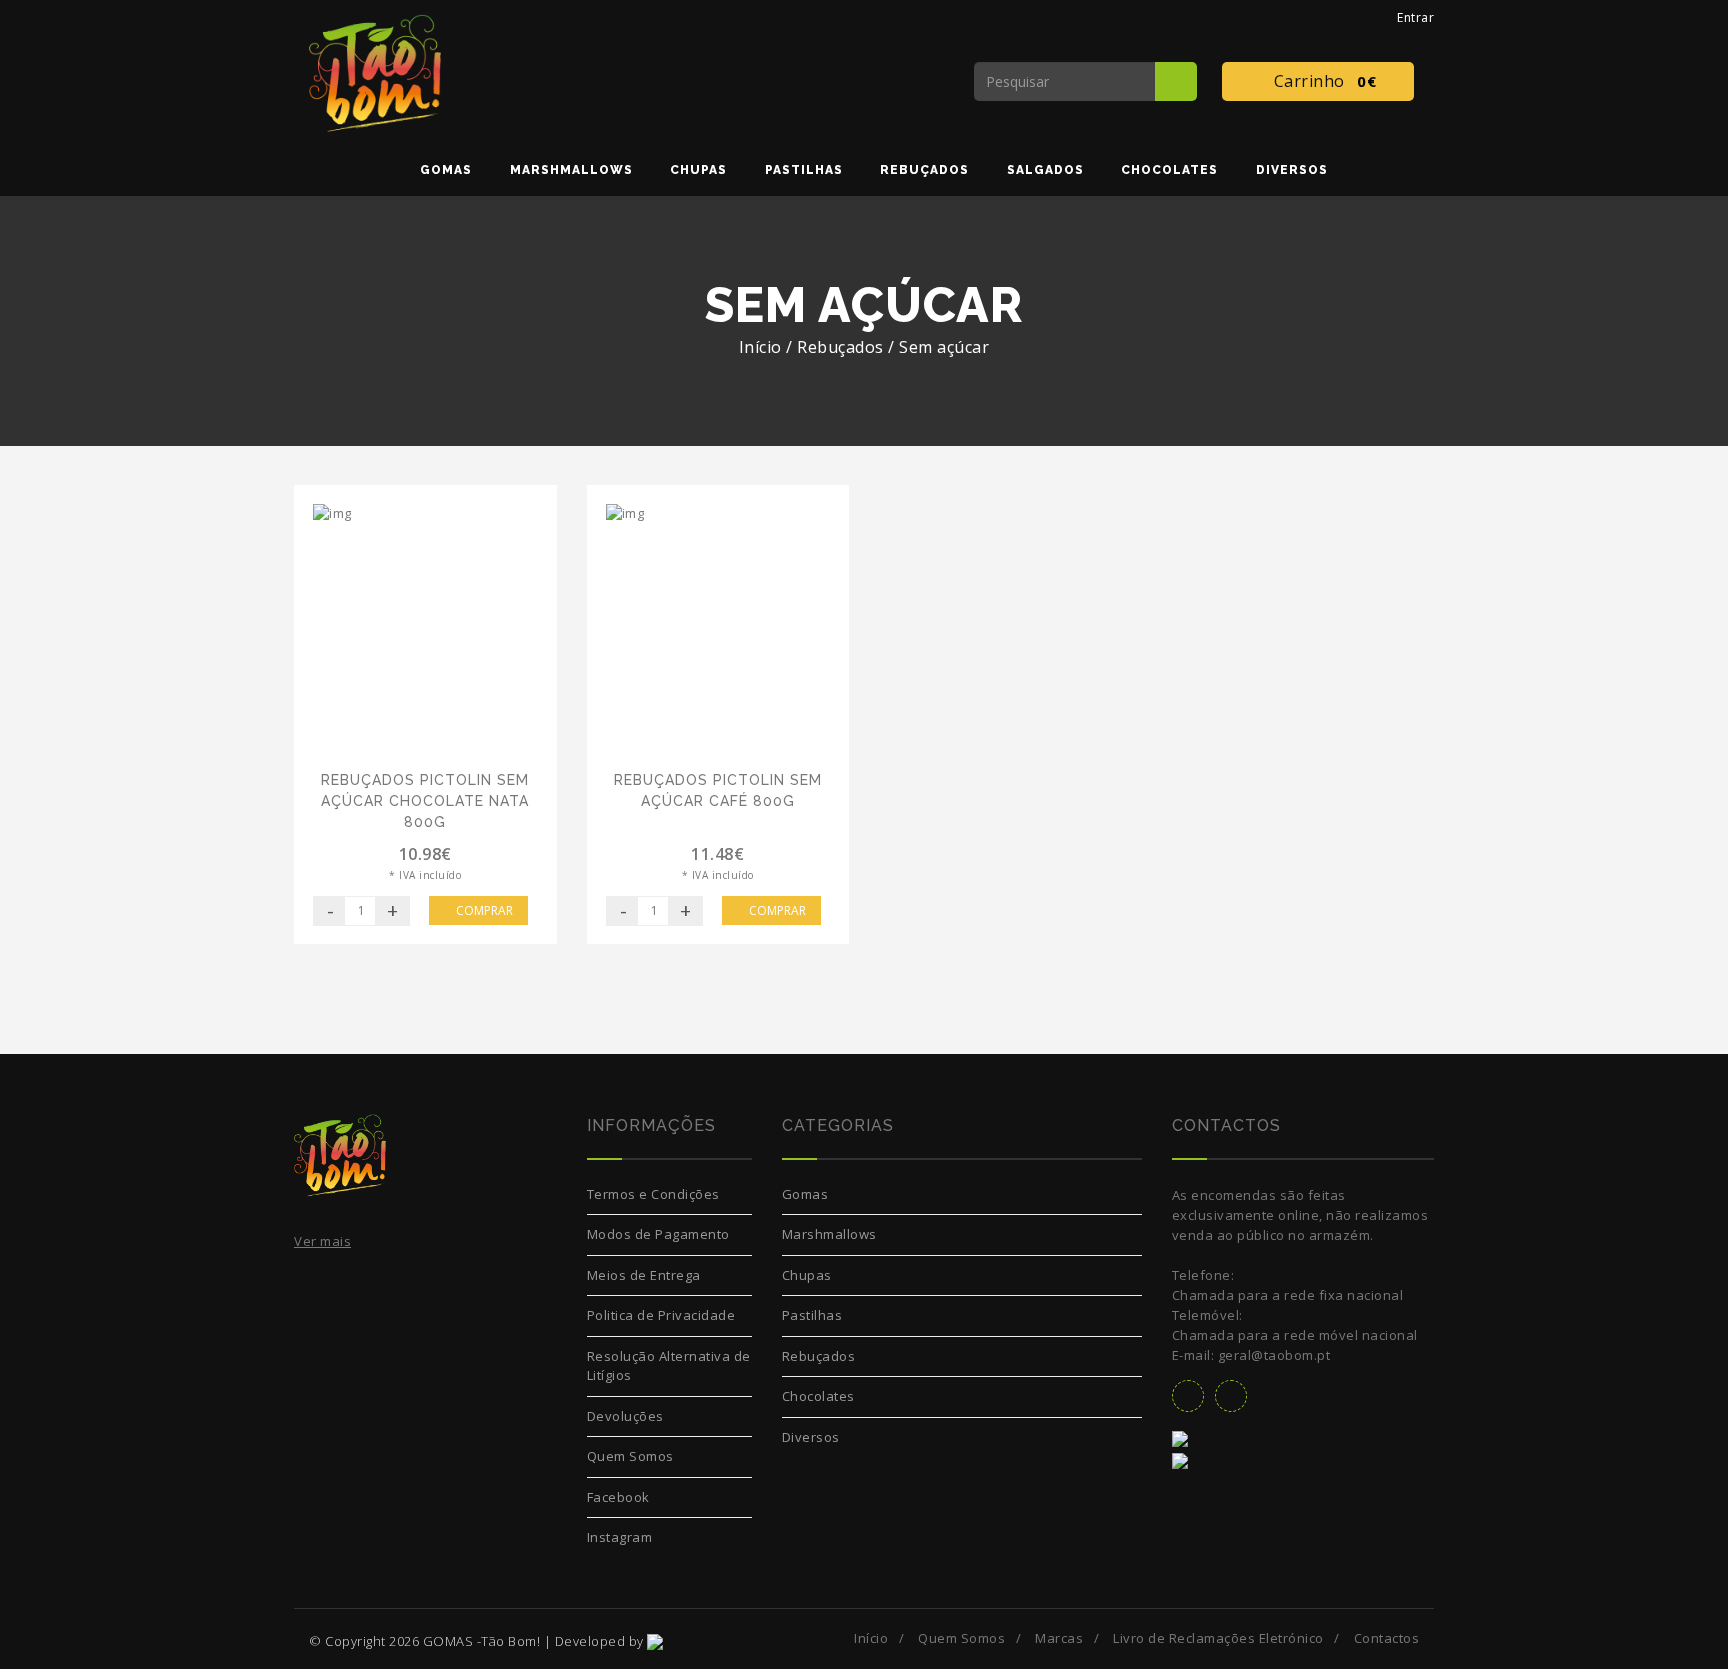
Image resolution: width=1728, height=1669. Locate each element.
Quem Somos (630, 1456)
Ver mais (322, 1241)
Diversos (811, 1437)
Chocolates (818, 1396)
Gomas (805, 1194)
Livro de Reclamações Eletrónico (1218, 1638)
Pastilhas (812, 1315)
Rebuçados (819, 1356)
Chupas (807, 1275)
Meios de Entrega (644, 1275)
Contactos (1387, 1638)
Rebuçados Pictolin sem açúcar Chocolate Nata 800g (425, 801)
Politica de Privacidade (661, 1315)
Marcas (1059, 1638)
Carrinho (1321, 81)
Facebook (618, 1497)
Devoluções (625, 1416)
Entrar (1412, 17)
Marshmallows (829, 1234)
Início (760, 347)
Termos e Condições (653, 1194)
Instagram (620, 1537)
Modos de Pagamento (658, 1234)
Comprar (483, 910)
